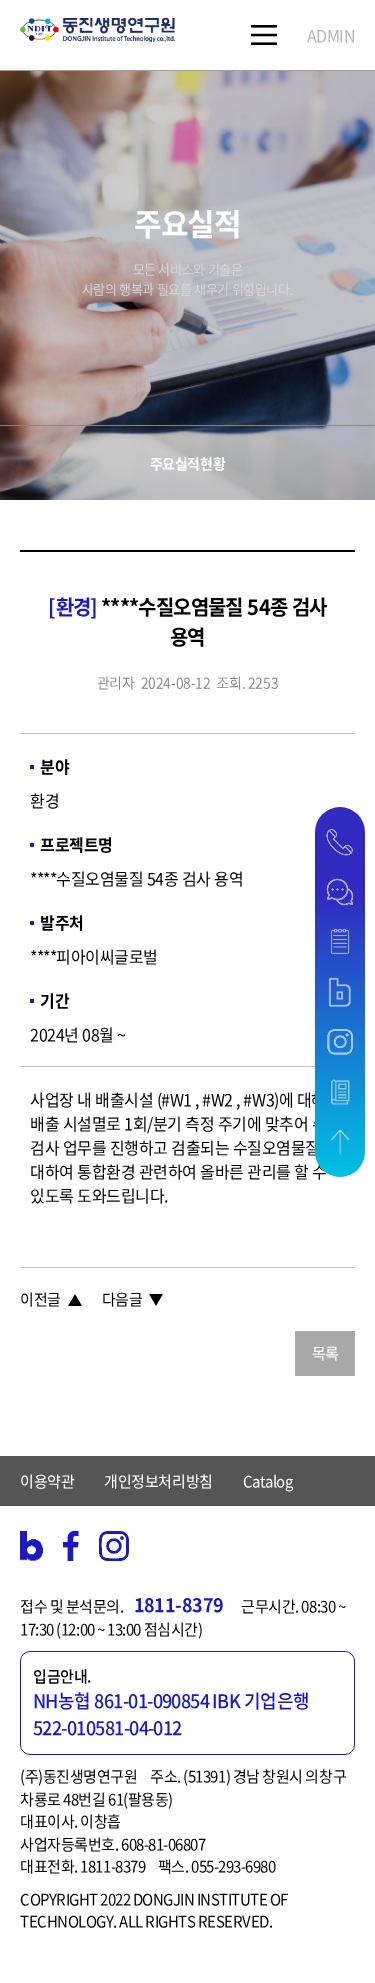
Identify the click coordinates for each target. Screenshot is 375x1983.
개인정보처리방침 (158, 1481)
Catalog (268, 1481)
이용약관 (47, 1481)
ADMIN (331, 35)
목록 (325, 1353)
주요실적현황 (187, 463)
